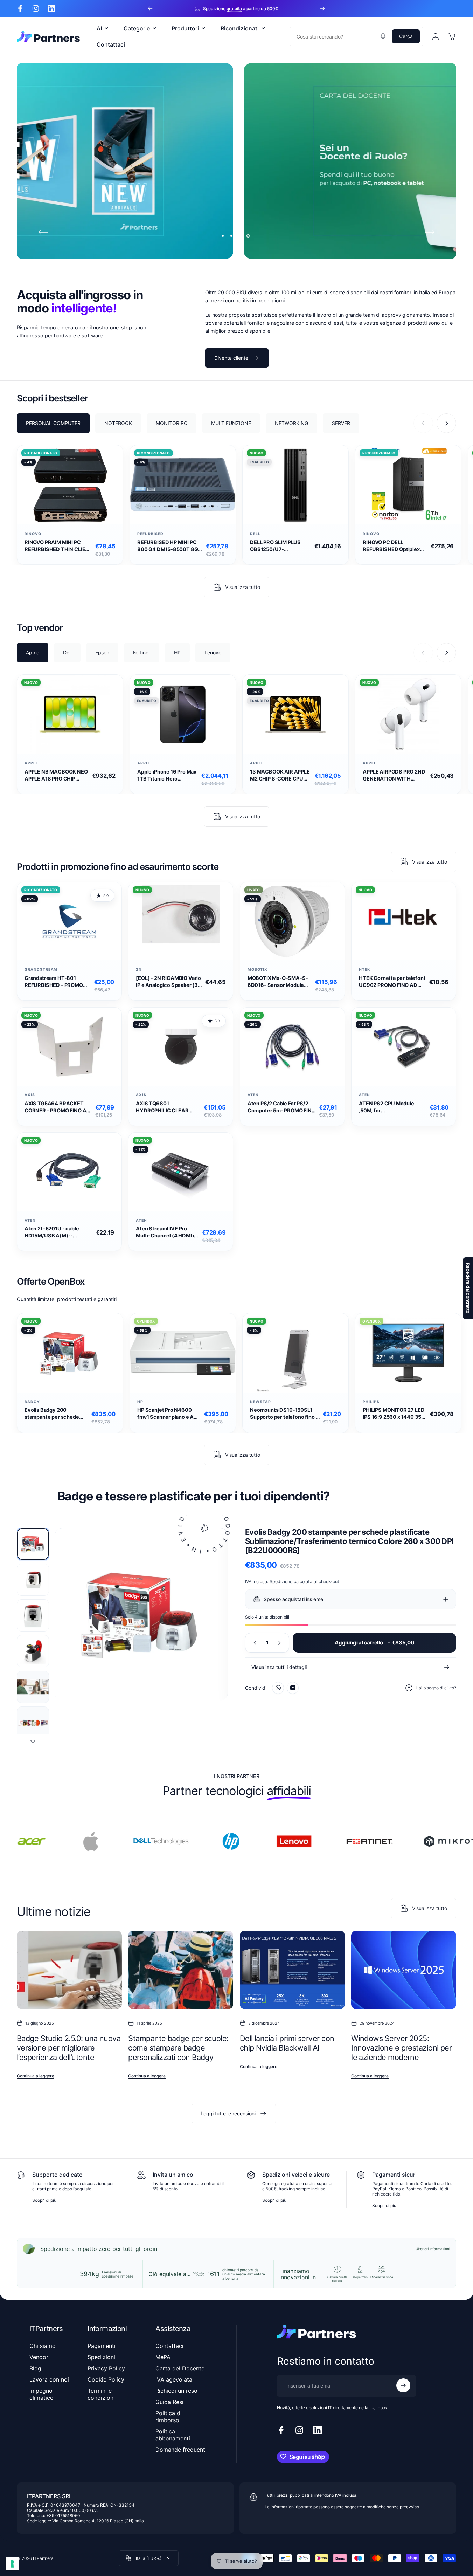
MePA (163, 2357)
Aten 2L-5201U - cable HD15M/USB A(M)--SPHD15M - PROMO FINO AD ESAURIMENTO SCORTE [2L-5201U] (59, 1232)
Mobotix (258, 970)
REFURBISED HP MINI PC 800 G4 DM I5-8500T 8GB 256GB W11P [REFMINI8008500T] (169, 546)
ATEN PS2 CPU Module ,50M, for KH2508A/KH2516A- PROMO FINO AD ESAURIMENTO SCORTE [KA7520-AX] (389, 1107)
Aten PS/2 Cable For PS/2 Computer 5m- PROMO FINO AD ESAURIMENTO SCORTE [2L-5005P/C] (281, 1107)
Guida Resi (169, 2402)
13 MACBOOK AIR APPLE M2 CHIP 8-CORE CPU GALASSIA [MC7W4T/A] (280, 775)
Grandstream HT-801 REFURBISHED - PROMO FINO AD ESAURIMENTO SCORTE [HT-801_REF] (54, 982)
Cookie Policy (106, 2379)
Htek (364, 970)
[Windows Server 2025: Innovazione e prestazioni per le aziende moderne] (404, 1970)
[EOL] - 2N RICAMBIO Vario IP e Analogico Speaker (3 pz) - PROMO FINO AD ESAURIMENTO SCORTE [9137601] (168, 982)
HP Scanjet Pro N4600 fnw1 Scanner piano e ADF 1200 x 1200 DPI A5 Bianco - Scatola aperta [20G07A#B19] (169, 1414)
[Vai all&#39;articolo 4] (33, 1651)
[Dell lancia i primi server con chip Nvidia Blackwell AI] (292, 1970)
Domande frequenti (181, 2450)
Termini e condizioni (101, 2394)
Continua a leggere (36, 2076)
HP (140, 1402)
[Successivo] (322, 8)
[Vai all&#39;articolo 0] (33, 1544)
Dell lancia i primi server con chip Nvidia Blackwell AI (287, 2043)
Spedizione (281, 1582)
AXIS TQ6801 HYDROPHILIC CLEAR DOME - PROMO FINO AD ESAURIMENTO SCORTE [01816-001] (166, 1107)
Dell (255, 534)
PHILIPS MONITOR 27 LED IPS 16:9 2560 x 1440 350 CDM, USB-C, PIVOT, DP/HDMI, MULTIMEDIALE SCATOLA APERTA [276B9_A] (394, 1414)
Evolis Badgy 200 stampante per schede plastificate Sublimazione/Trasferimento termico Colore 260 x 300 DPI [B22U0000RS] (57, 1414)
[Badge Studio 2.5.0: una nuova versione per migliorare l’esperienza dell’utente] (69, 1970)
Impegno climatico (41, 2394)
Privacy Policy (106, 2368)
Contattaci (169, 2346)
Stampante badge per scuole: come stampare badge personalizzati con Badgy (178, 2048)
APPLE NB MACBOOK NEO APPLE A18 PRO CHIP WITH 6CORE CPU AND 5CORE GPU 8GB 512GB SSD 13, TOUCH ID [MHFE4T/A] (56, 775)
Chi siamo (43, 2346)
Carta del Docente (180, 2368)
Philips (371, 1402)
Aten (253, 1095)
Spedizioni (101, 2357)
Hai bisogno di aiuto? (436, 1688)
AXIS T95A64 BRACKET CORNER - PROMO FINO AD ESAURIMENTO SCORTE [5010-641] (57, 1107)
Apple (31, 763)
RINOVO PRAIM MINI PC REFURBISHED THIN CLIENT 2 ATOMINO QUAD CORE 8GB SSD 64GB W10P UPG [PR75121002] (58, 546)
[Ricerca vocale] (383, 36)
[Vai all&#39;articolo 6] (33, 1723)
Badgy (32, 1402)
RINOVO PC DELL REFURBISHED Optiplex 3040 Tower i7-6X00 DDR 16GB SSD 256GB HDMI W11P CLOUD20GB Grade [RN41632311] (395, 546)
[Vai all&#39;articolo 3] (33, 1615)
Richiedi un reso (176, 2391)
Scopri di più (44, 2200)
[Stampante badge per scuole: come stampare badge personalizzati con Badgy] (181, 1970)
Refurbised (150, 534)
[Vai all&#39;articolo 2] (33, 1580)
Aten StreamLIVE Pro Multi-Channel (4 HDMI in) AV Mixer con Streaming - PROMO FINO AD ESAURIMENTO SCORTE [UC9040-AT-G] (168, 1232)
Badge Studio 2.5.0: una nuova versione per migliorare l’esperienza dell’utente (69, 2048)
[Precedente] (150, 8)
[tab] (53, 423)
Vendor (39, 2357)
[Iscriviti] (403, 2385)
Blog (35, 2368)
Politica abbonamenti (173, 2435)
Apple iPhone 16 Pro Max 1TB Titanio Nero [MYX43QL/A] (167, 775)
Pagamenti (102, 2346)
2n (139, 970)
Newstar (260, 1402)
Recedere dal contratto (468, 1288)
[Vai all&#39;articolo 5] (33, 1687)
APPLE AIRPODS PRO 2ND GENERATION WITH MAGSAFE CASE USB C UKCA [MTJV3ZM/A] (394, 775)
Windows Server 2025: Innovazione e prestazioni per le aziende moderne (401, 2048)
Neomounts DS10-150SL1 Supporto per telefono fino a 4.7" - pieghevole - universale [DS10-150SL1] (284, 1414)
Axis (30, 1095)
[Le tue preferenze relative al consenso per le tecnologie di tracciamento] (12, 2564)
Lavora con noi (49, 2379)
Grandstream (41, 970)
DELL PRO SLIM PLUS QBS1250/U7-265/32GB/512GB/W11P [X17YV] (279, 546)
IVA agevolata (174, 2379)
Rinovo (33, 534)
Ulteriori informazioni (433, 2249)
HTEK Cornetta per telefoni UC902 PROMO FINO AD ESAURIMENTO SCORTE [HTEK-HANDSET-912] (392, 982)
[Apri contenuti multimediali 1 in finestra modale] (141, 1615)
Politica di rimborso (169, 2417)
